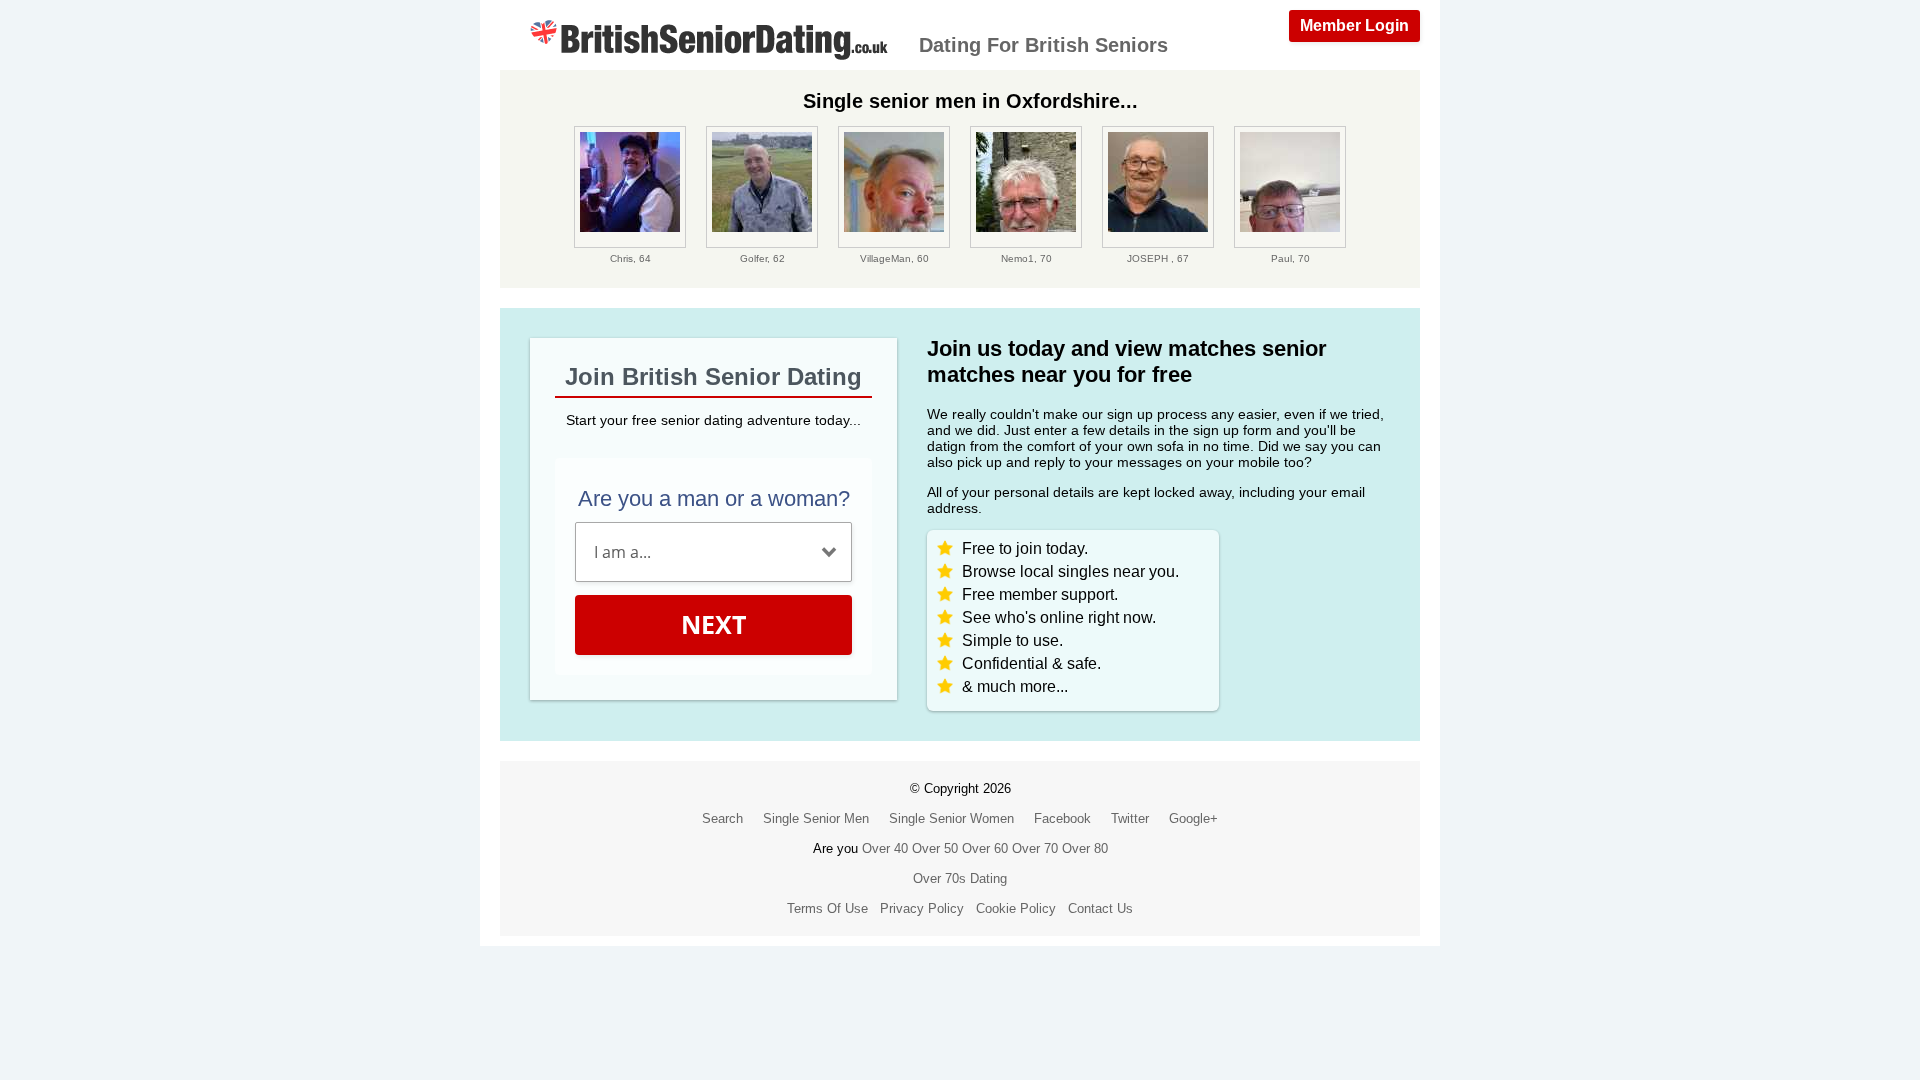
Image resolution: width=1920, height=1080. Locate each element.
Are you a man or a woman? (714, 498)
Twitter (1130, 818)
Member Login (1354, 25)
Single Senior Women (951, 818)
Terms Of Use (827, 908)
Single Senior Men (816, 818)
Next (713, 624)
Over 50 (935, 848)
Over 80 (1085, 848)
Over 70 (1035, 848)
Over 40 (885, 848)
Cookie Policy (1016, 908)
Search (722, 818)
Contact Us (1100, 908)
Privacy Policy (922, 908)
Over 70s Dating (960, 878)
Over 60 (985, 848)
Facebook (1062, 818)
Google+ (1193, 818)
